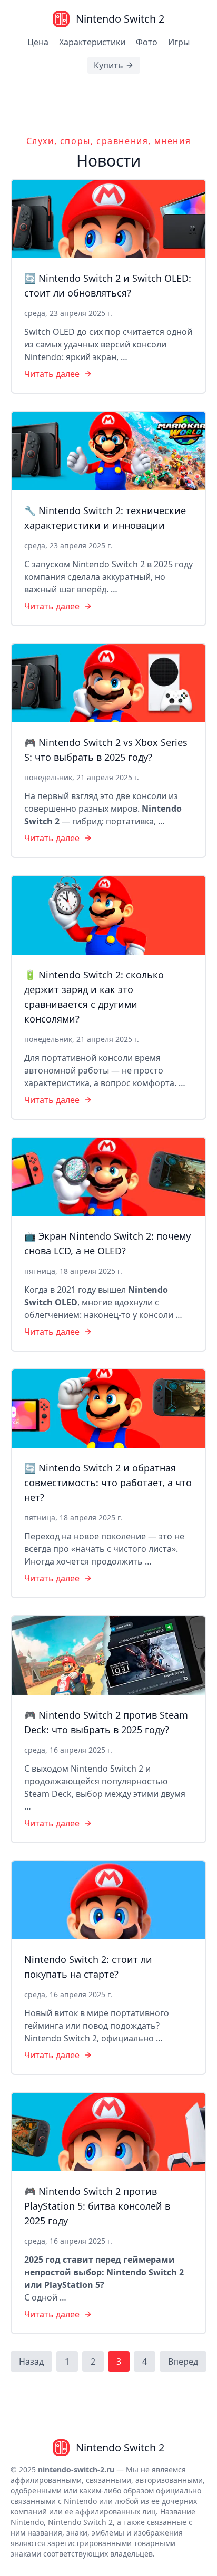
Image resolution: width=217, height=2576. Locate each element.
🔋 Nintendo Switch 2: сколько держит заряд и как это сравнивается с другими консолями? (94, 997)
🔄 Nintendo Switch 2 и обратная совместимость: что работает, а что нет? (108, 1483)
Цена (38, 42)
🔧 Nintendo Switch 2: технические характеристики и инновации (105, 518)
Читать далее (52, 374)
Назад (31, 2362)
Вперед (183, 2362)
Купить (108, 65)
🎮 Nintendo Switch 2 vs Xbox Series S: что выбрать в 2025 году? (106, 750)
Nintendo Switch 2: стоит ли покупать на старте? (88, 1967)
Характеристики (92, 42)
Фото (147, 42)
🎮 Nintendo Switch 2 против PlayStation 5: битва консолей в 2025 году (97, 2206)
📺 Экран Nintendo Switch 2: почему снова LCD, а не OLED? (107, 1243)
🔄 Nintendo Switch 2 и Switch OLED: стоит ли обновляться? (108, 285)
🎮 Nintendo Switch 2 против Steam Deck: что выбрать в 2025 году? (106, 1722)
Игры (179, 42)
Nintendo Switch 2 (110, 564)
